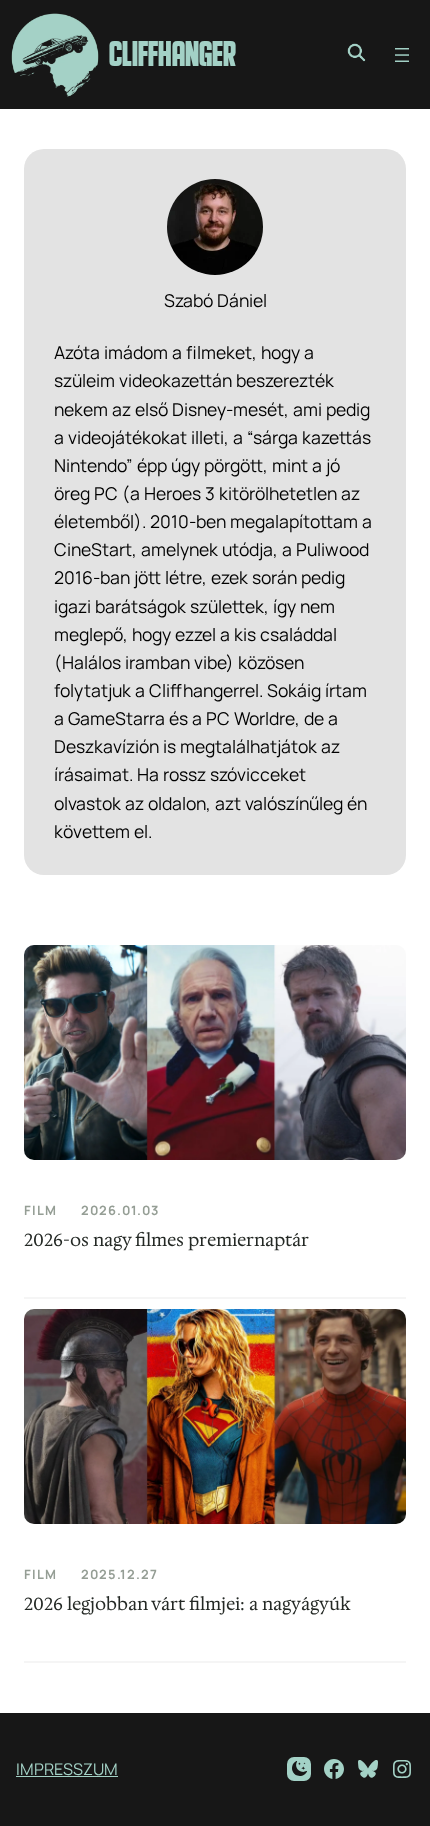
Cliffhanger (172, 54)
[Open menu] (402, 55)
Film (40, 1210)
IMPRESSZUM (67, 1769)
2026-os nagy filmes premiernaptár (166, 1240)
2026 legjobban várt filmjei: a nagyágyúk (187, 1604)
